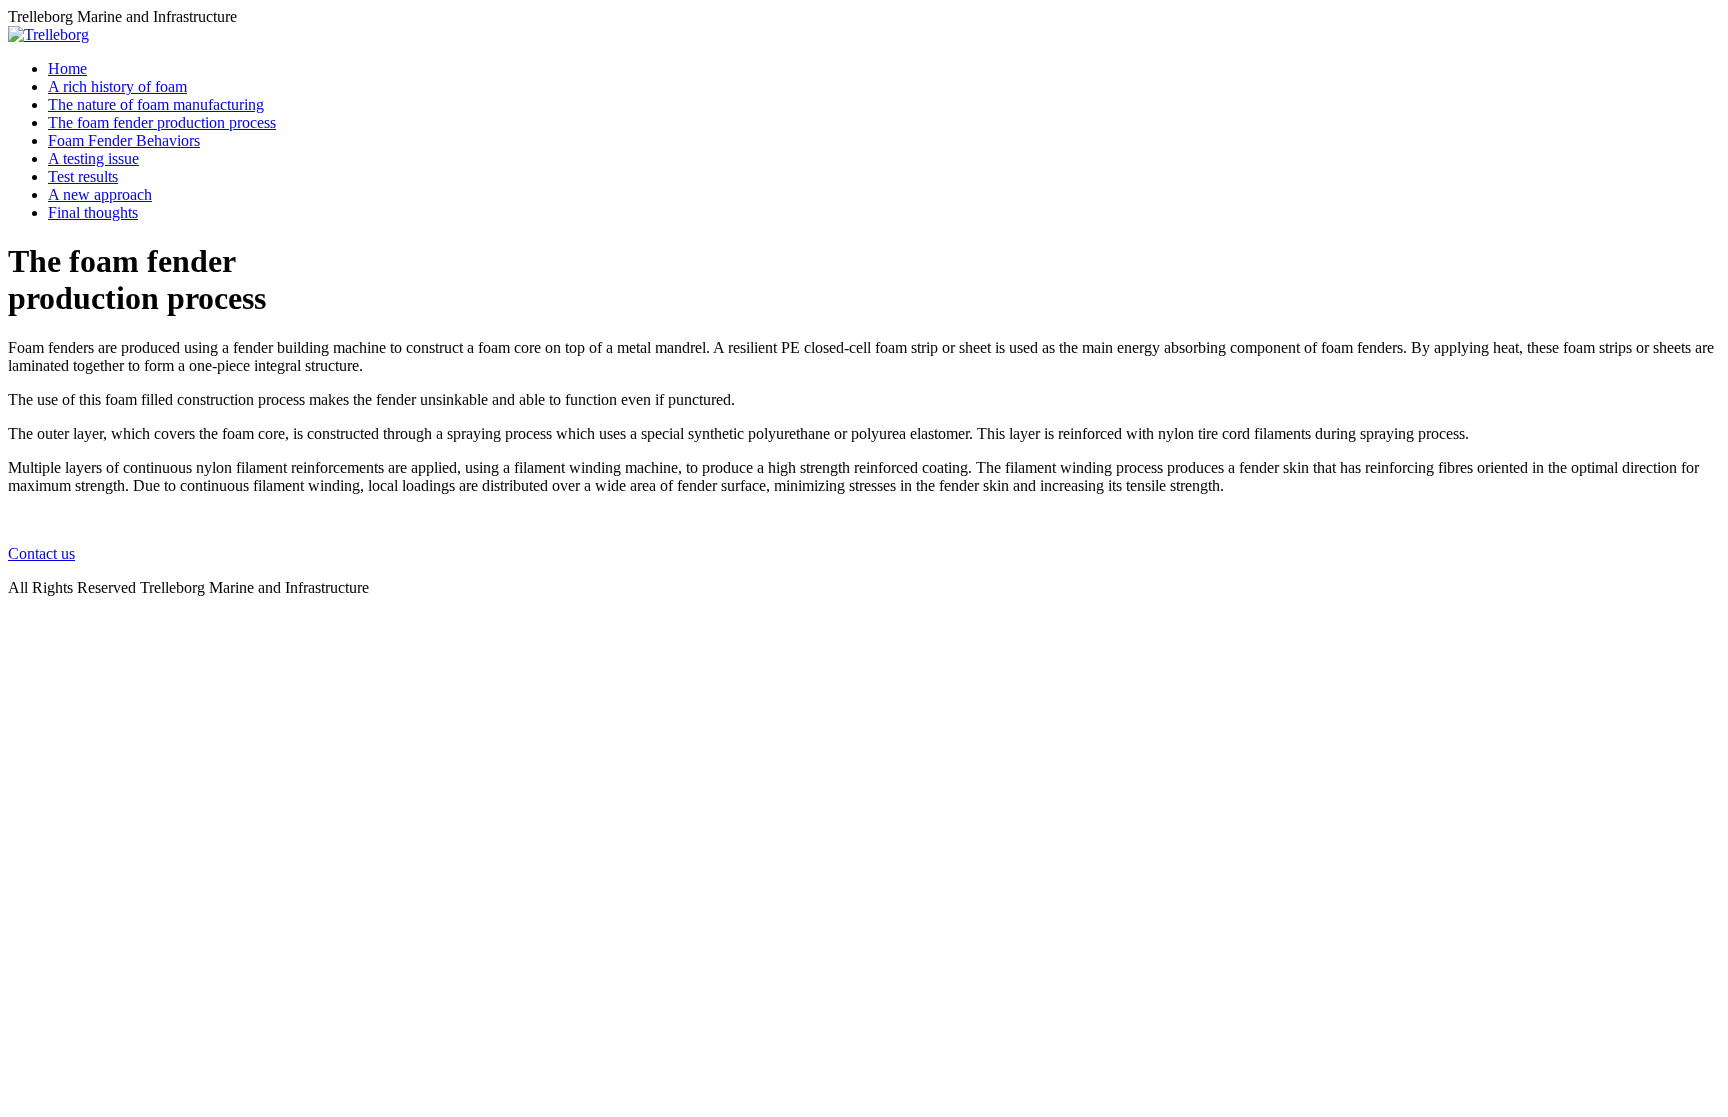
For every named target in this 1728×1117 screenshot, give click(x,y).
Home (67, 68)
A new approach (100, 194)
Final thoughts (93, 212)
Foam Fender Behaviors (124, 140)
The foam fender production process (162, 122)
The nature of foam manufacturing (156, 104)
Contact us (41, 553)
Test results (83, 176)
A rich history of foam (117, 86)
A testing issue (93, 158)
